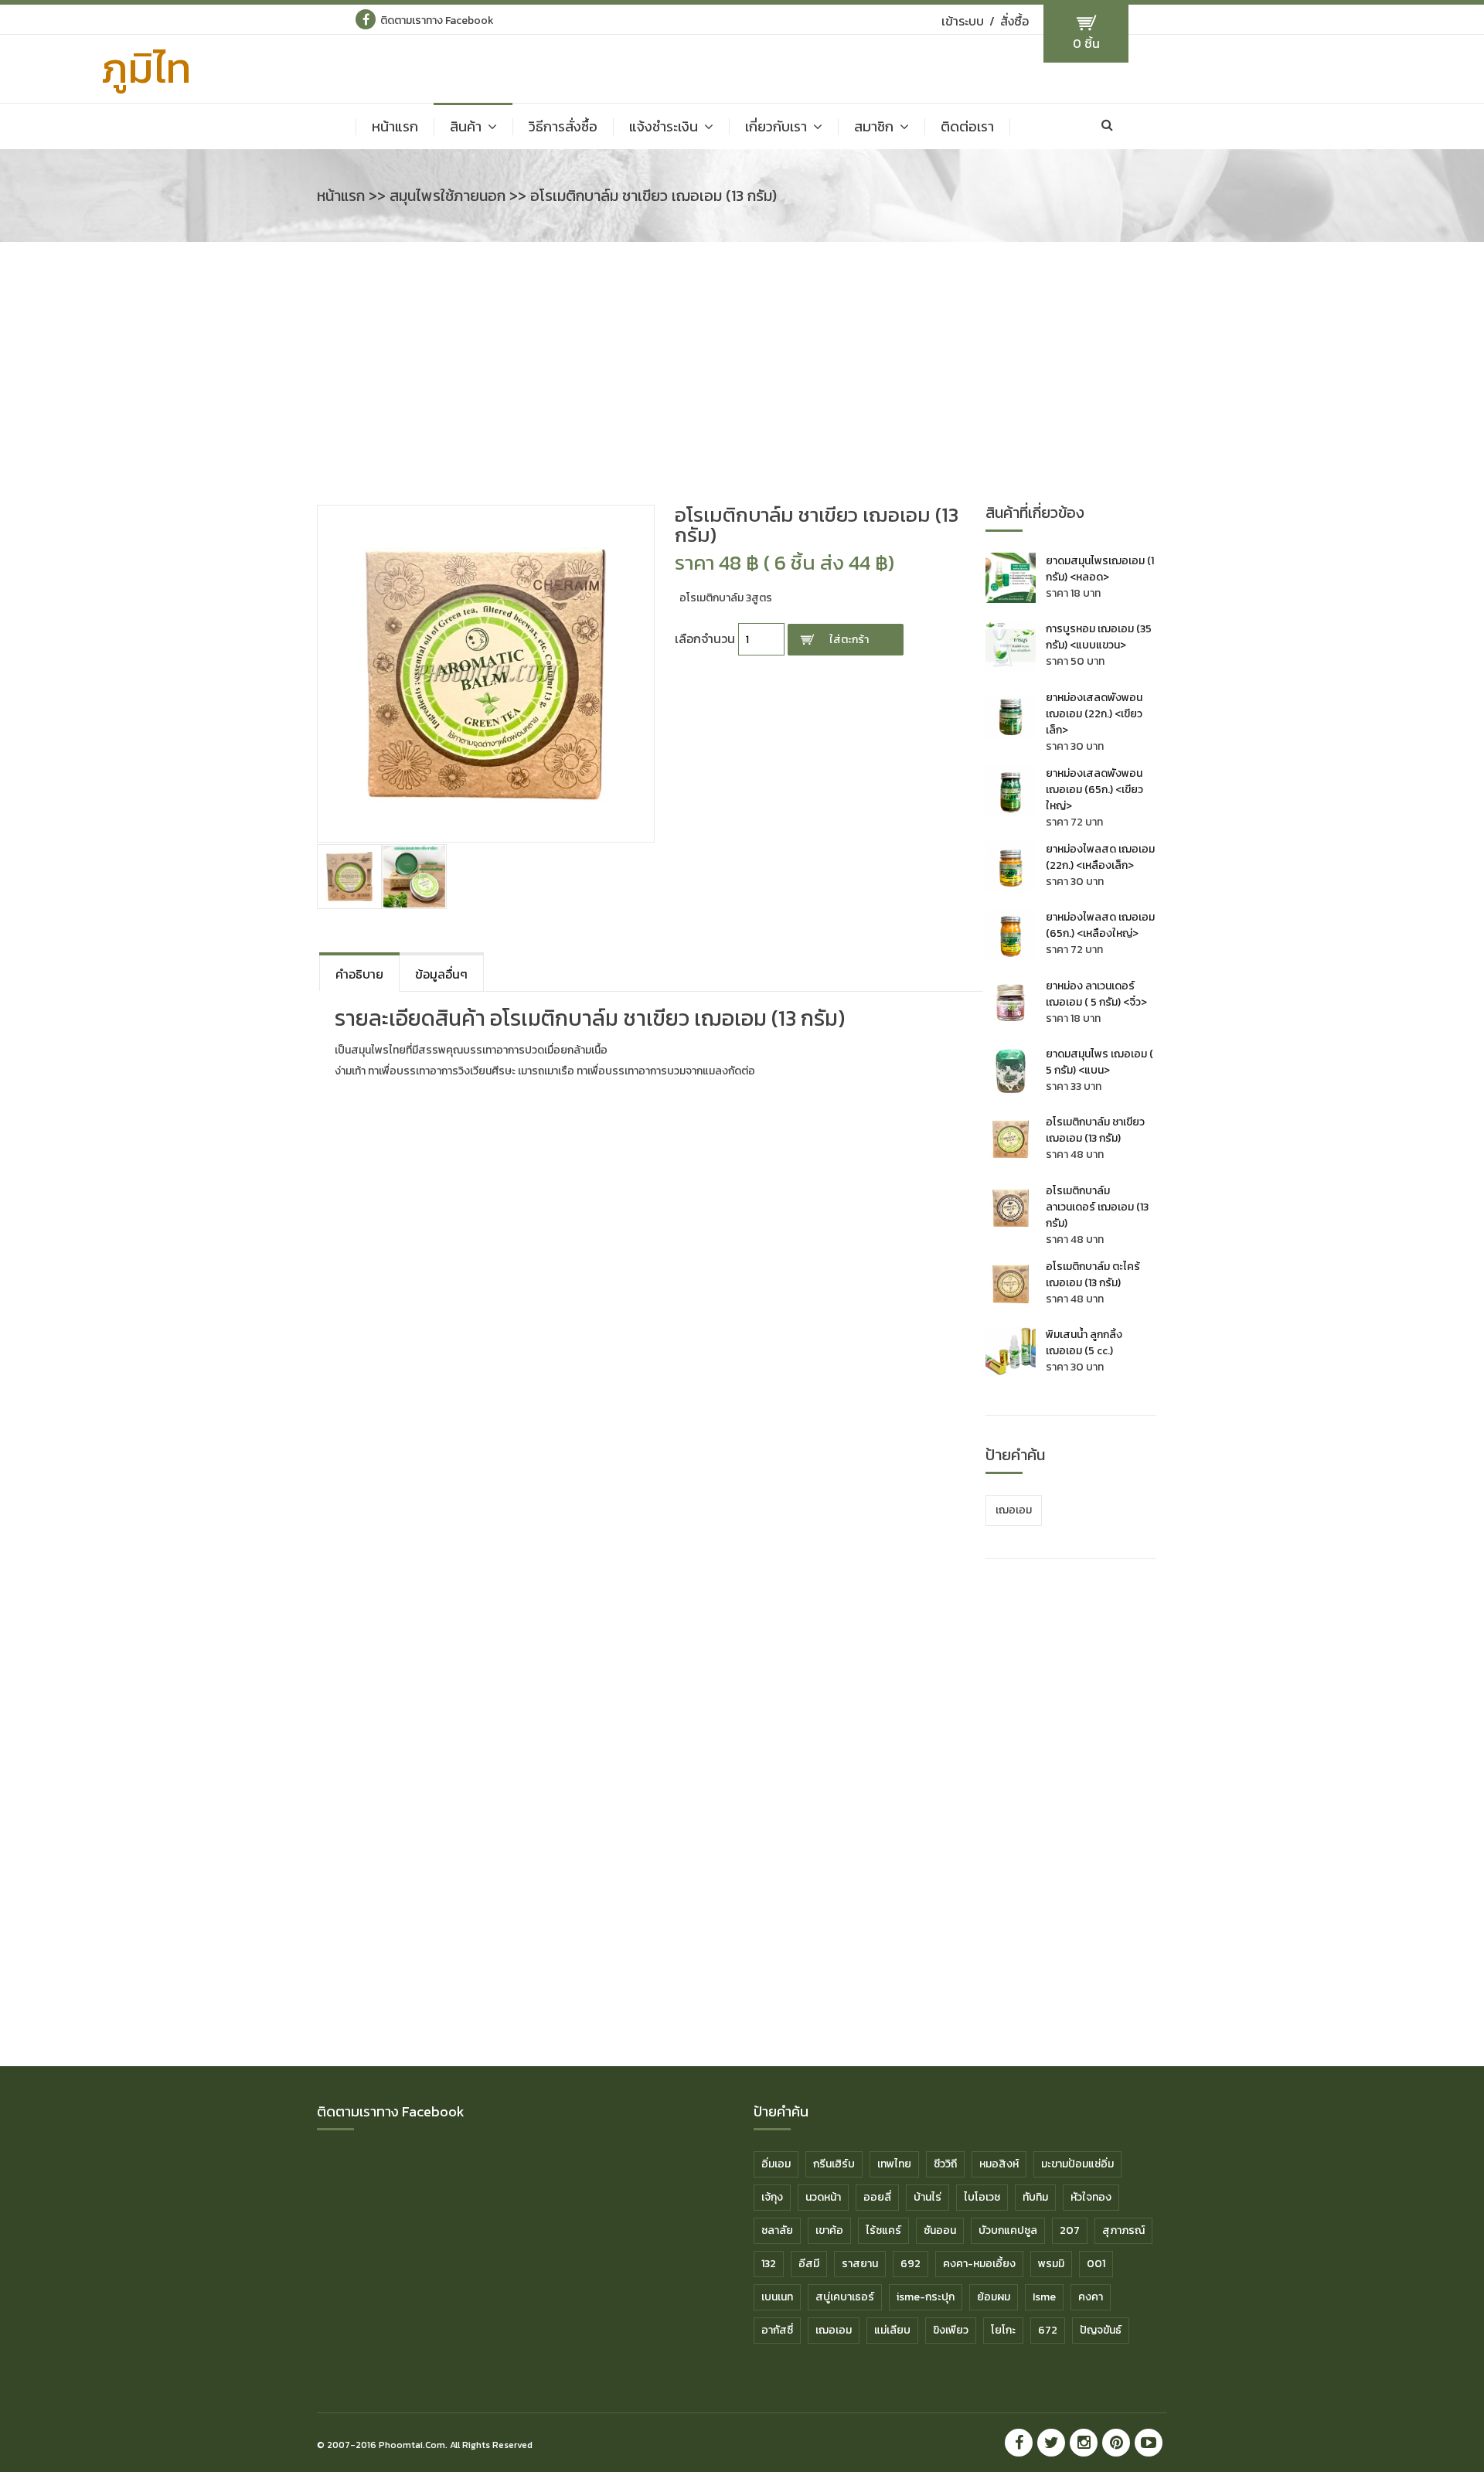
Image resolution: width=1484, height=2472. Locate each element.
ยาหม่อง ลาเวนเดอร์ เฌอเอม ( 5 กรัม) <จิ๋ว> (1096, 994)
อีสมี (809, 2264)
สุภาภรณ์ (1123, 2230)
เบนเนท (777, 2297)
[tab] (359, 972)
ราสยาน (860, 2264)
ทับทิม (1035, 2197)
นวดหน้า (823, 2197)
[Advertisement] (742, 381)
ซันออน (940, 2230)
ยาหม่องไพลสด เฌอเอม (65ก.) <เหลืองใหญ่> (1100, 925)
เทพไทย (894, 2164)
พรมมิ (1051, 2264)
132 (769, 2264)
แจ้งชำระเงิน (664, 127)
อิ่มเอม (776, 2164)
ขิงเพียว (951, 2330)
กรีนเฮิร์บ (834, 2164)
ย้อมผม (994, 2297)
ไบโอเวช (982, 2197)
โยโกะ (1003, 2330)
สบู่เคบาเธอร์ (845, 2297)
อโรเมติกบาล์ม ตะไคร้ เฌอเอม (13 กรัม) (1093, 1275)
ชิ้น (1086, 43)
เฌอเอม (1014, 1510)
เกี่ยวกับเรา (776, 127)
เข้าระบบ (963, 21)
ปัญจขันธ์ (1101, 2330)
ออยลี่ (877, 2197)
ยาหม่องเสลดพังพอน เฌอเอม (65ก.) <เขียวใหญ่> (1094, 790)
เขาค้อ (829, 2230)
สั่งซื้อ (1014, 21)
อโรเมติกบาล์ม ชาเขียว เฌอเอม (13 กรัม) (1095, 1130)
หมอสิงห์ (999, 2164)
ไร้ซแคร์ (883, 2230)
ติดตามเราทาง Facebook (437, 20)
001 (1096, 2264)
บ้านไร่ (927, 2197)
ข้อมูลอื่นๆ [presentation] (441, 974)
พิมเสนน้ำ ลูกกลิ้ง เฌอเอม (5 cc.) (1084, 1343)
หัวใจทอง (1091, 2197)
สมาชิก (874, 127)
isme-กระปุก (926, 2297)
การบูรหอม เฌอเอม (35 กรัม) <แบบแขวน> (1099, 637)
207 (1070, 2230)
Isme (1044, 2297)
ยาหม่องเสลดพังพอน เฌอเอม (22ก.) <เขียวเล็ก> (1094, 714)
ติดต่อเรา (967, 127)
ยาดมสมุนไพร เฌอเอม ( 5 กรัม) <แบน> (1099, 1062)
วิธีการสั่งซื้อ (563, 127)
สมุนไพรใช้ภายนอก (448, 196)
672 (1048, 2330)
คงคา (1091, 2297)
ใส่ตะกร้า (849, 640)
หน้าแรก (395, 127)
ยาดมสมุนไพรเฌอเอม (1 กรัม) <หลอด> (1100, 569)
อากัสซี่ (777, 2330)
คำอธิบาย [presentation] (359, 974)
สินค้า (466, 127)
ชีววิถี (945, 2164)
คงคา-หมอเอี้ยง (979, 2264)
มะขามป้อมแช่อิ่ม (1077, 2164)
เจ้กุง (772, 2197)
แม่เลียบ (892, 2330)
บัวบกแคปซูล (1008, 2230)
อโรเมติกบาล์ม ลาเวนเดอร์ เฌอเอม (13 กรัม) (1097, 1207)
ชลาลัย (777, 2230)
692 (910, 2264)
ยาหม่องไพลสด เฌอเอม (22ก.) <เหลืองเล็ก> (1100, 857)
